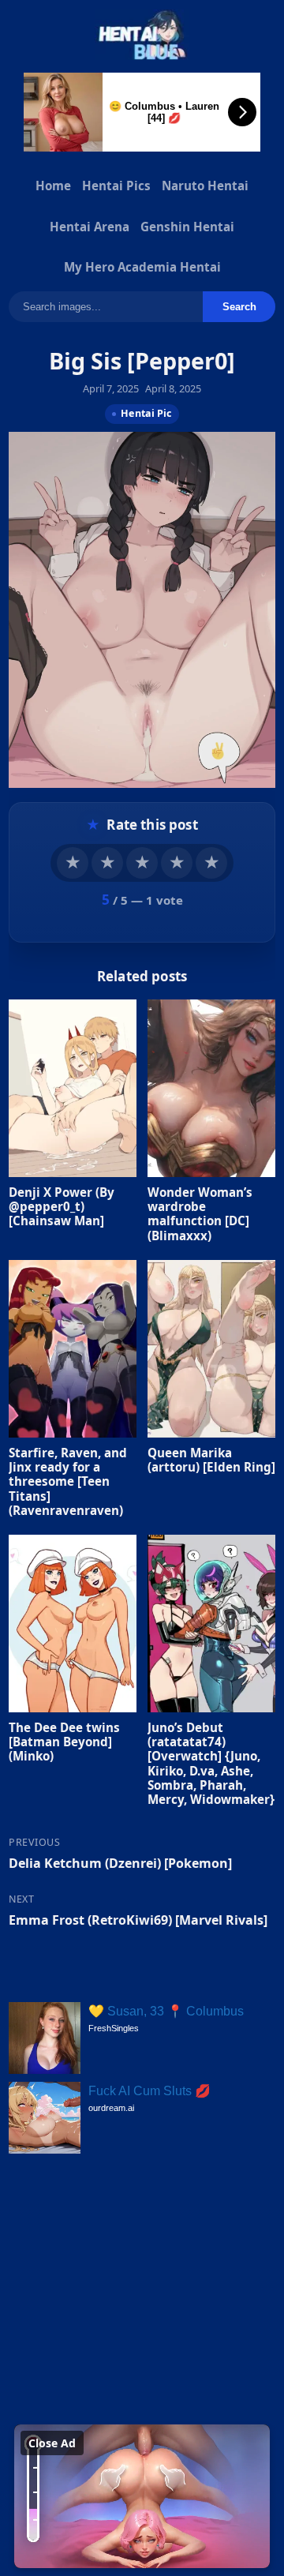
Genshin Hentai (187, 227)
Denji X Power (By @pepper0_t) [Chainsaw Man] (62, 1206)
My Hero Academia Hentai (142, 267)
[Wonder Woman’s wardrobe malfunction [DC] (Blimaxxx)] (211, 1088)
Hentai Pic (146, 413)
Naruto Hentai (205, 186)
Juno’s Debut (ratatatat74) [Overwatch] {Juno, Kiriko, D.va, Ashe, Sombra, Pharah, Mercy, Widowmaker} (211, 1762)
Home (53, 186)
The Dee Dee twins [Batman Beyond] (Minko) (64, 1741)
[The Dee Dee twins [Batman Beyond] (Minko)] (73, 1624)
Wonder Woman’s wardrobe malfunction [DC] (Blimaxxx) (200, 1214)
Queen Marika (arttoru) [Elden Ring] (211, 1459)
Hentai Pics (116, 186)
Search (239, 307)
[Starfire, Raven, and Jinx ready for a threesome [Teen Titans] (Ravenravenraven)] (73, 1349)
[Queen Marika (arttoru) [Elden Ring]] (211, 1349)
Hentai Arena (90, 227)
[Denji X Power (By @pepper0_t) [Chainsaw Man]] (73, 1088)
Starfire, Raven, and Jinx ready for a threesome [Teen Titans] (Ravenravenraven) (68, 1481)
